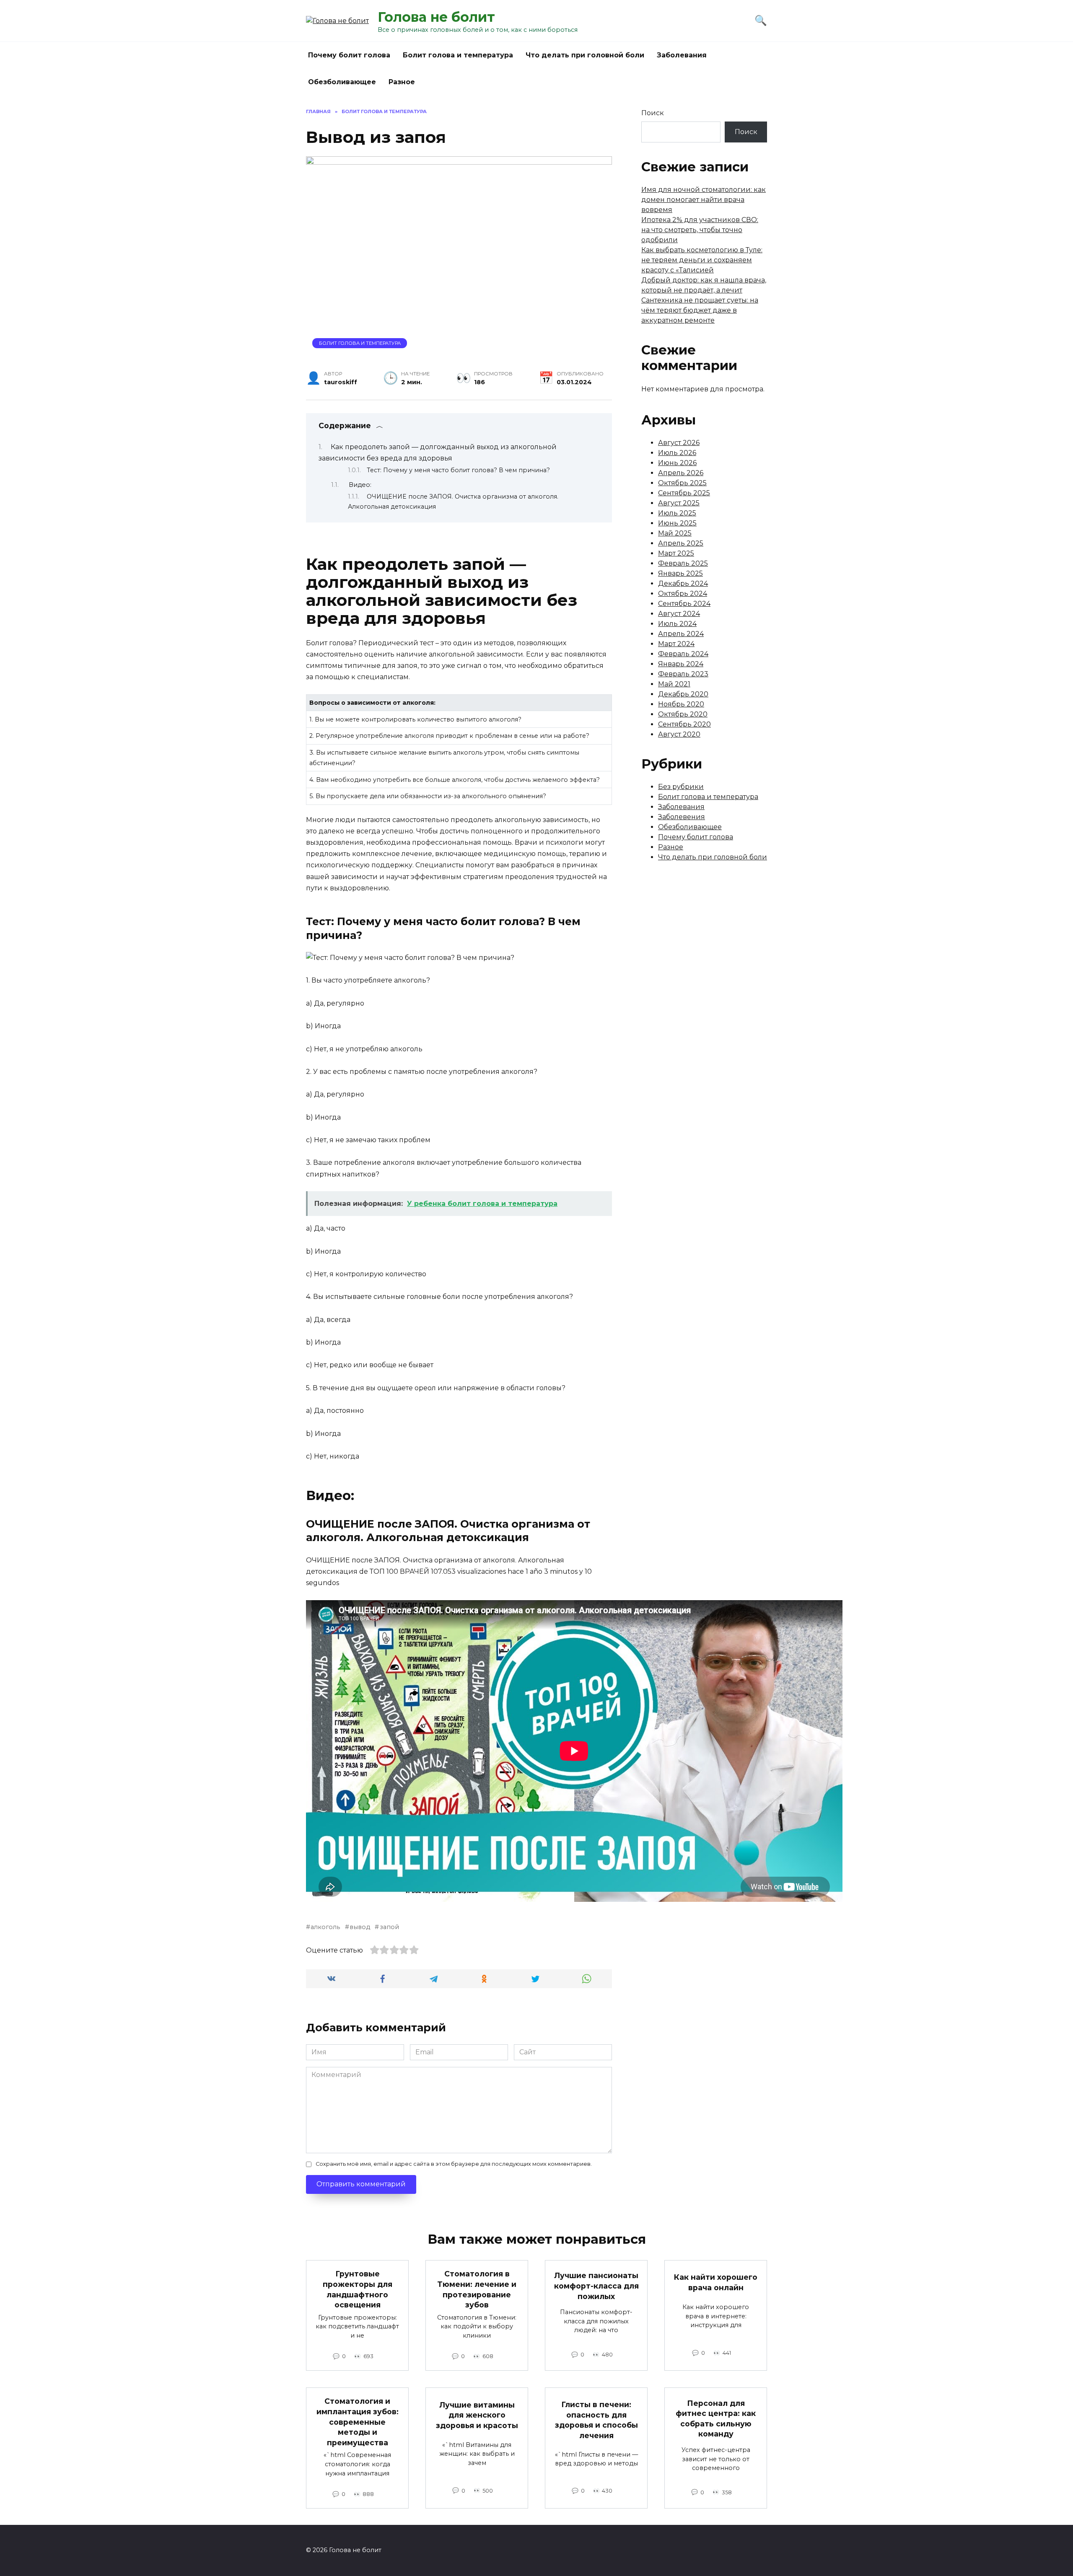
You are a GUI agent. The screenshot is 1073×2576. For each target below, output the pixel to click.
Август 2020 (679, 734)
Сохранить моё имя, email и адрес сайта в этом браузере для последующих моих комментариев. (454, 2164)
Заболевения (682, 817)
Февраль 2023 (683, 674)
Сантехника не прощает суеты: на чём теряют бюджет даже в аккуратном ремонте (700, 310)
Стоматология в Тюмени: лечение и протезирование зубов (477, 2289)
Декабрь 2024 (683, 583)
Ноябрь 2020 (681, 704)
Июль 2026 (677, 453)
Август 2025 (679, 503)
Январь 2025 (680, 573)
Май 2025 (675, 533)
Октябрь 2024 (683, 594)
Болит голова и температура (458, 55)
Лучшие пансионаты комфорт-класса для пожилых (596, 2286)
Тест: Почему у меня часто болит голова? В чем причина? (458, 470)
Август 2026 (679, 443)
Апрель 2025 (681, 543)
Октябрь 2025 (682, 483)
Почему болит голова (349, 55)
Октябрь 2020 (683, 714)
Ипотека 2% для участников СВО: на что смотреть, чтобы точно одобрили (700, 230)
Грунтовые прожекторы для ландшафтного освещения (358, 2289)
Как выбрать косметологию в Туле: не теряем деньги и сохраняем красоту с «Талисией (702, 260)
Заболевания (682, 55)
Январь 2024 (681, 664)
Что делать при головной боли (585, 55)
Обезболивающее (342, 82)
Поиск (653, 113)
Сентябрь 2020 (684, 724)
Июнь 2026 (677, 463)
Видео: (360, 485)
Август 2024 (679, 614)
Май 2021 (674, 684)
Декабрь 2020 (683, 694)
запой (389, 1927)
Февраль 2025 (683, 563)
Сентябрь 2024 (684, 604)
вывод (360, 1927)
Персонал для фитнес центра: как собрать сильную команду (716, 2418)
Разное (402, 82)
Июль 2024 (677, 624)
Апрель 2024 (681, 634)
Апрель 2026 (681, 473)
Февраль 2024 (683, 654)
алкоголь (325, 1927)
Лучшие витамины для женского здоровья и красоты (477, 2415)
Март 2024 (676, 644)
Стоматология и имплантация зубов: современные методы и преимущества (358, 2422)
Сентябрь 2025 (684, 493)
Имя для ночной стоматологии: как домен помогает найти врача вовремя (704, 200)
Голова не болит (436, 17)
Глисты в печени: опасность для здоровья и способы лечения (596, 2420)
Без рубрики (681, 787)
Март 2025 (676, 553)
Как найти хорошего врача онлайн (716, 2282)
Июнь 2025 (677, 523)
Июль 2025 (677, 513)
